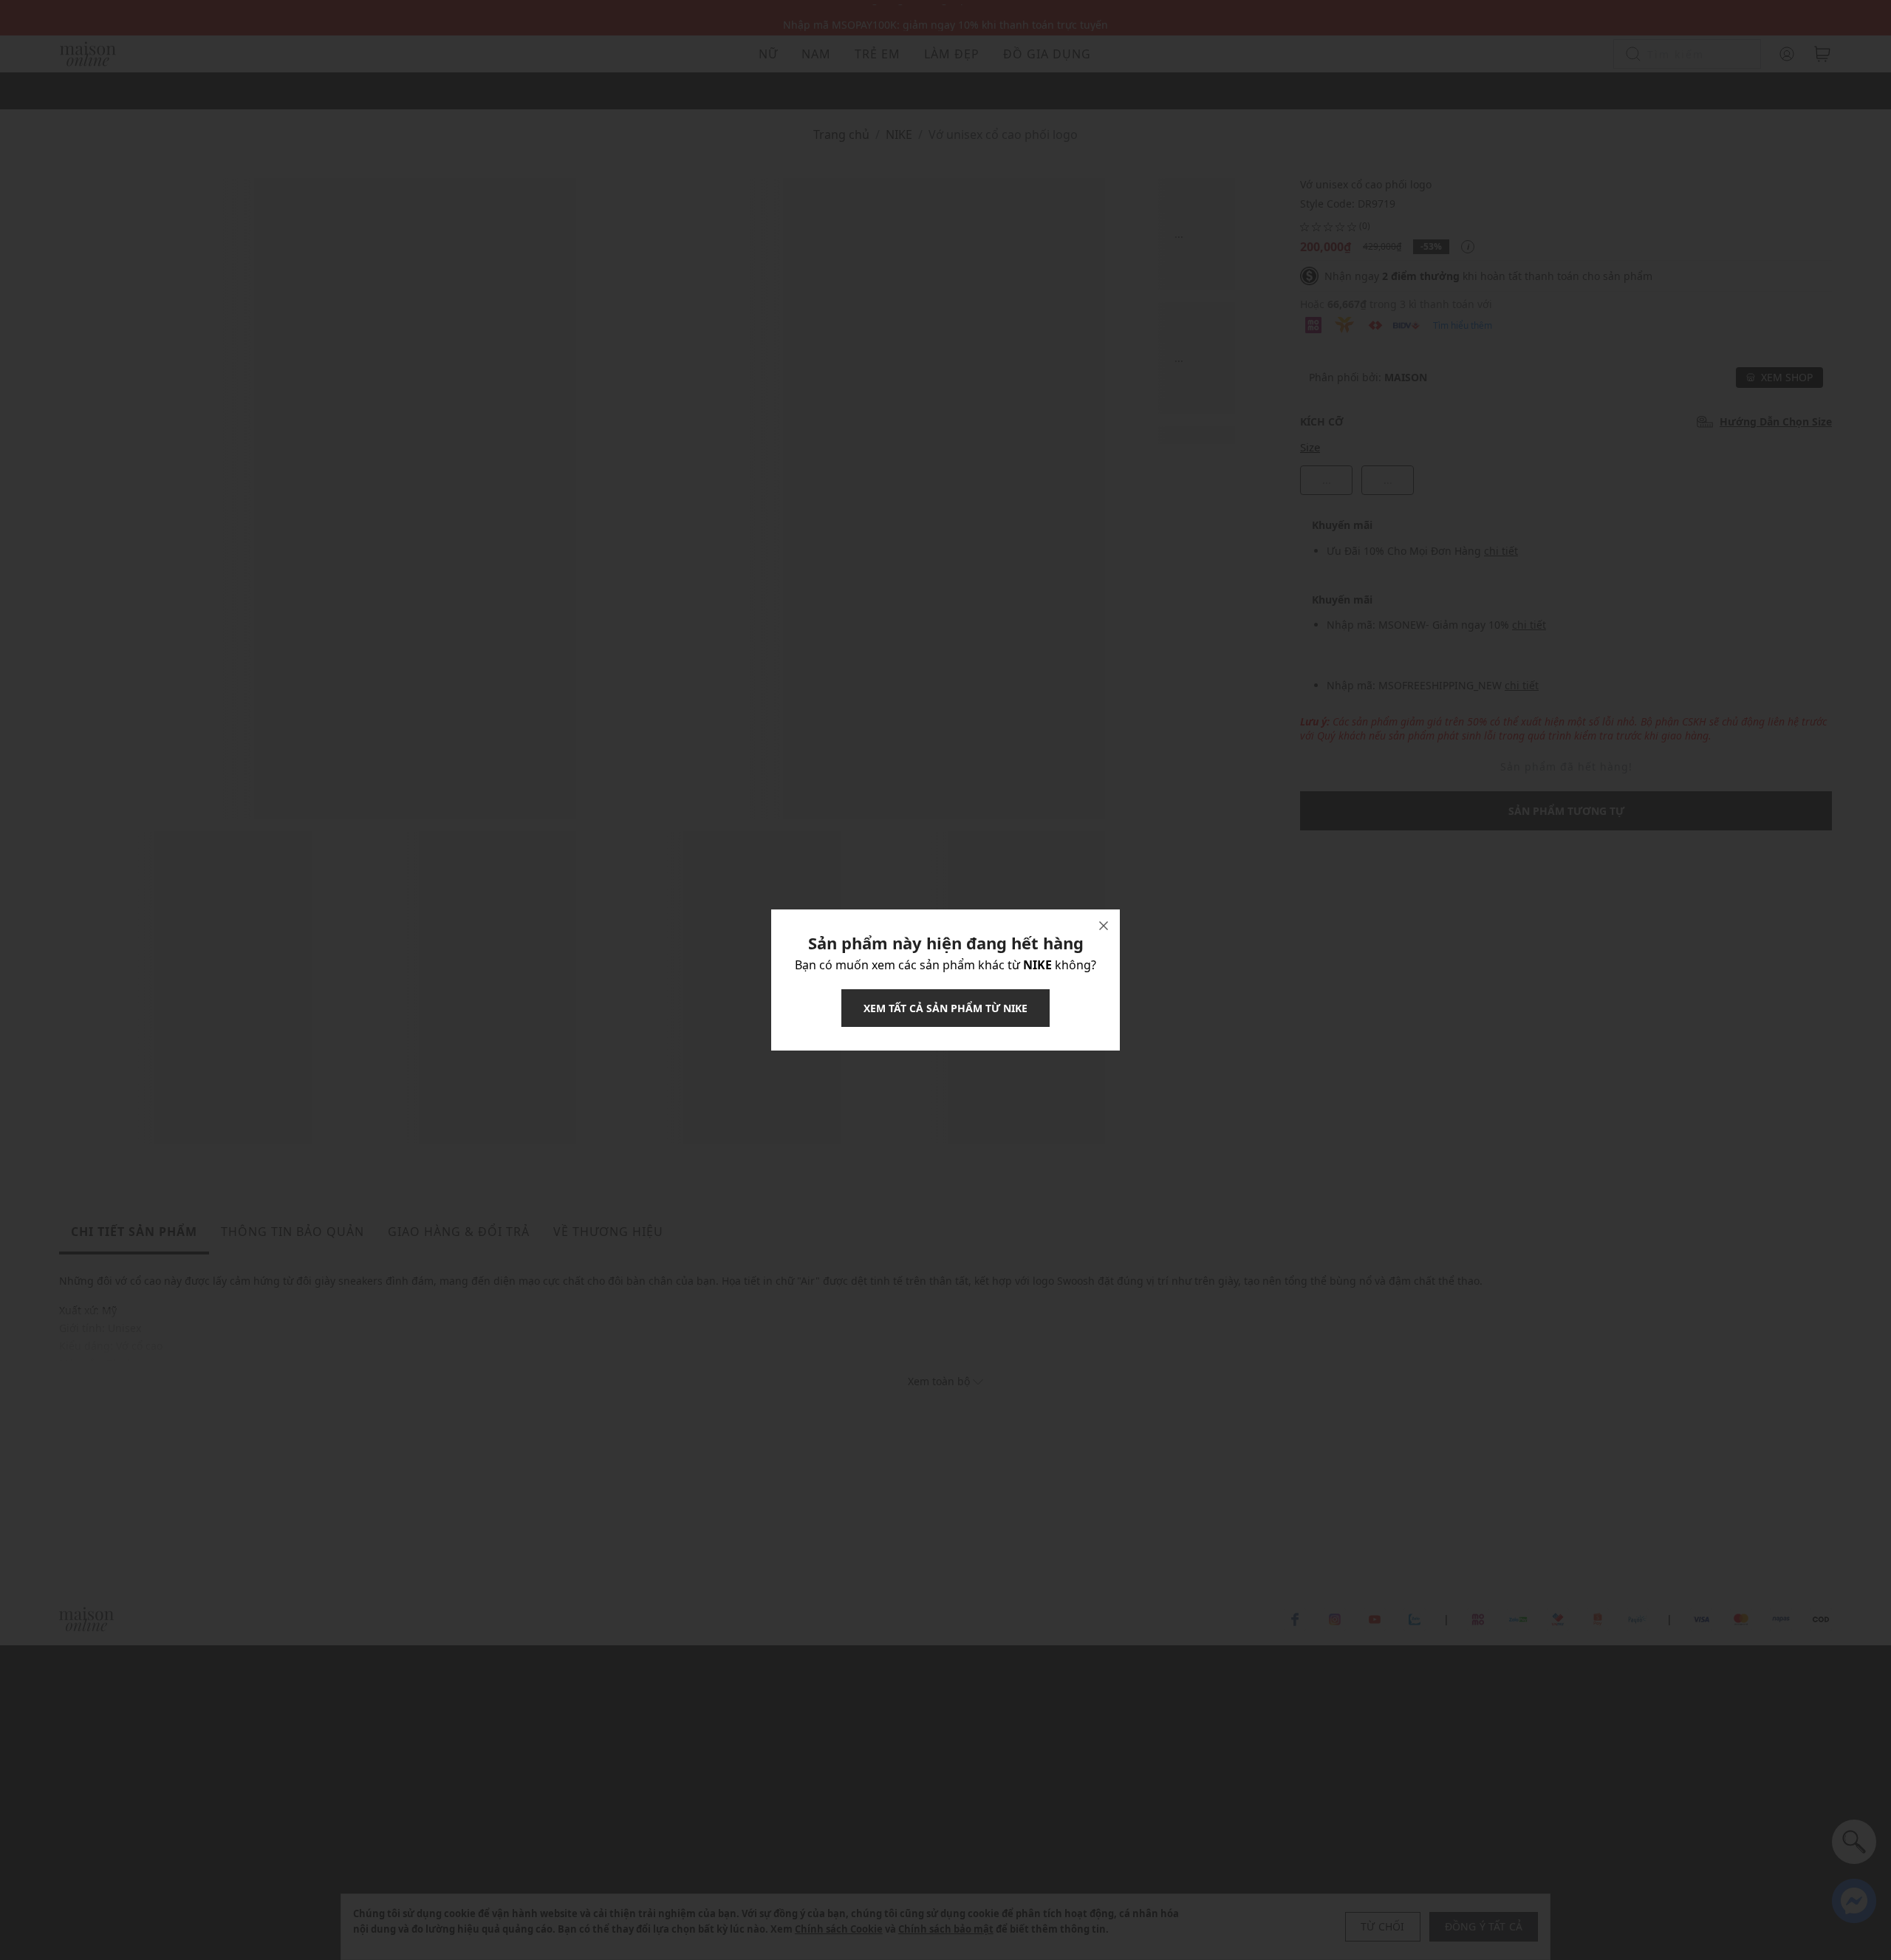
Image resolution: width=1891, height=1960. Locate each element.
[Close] (1104, 926)
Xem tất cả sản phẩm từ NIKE (945, 1008)
